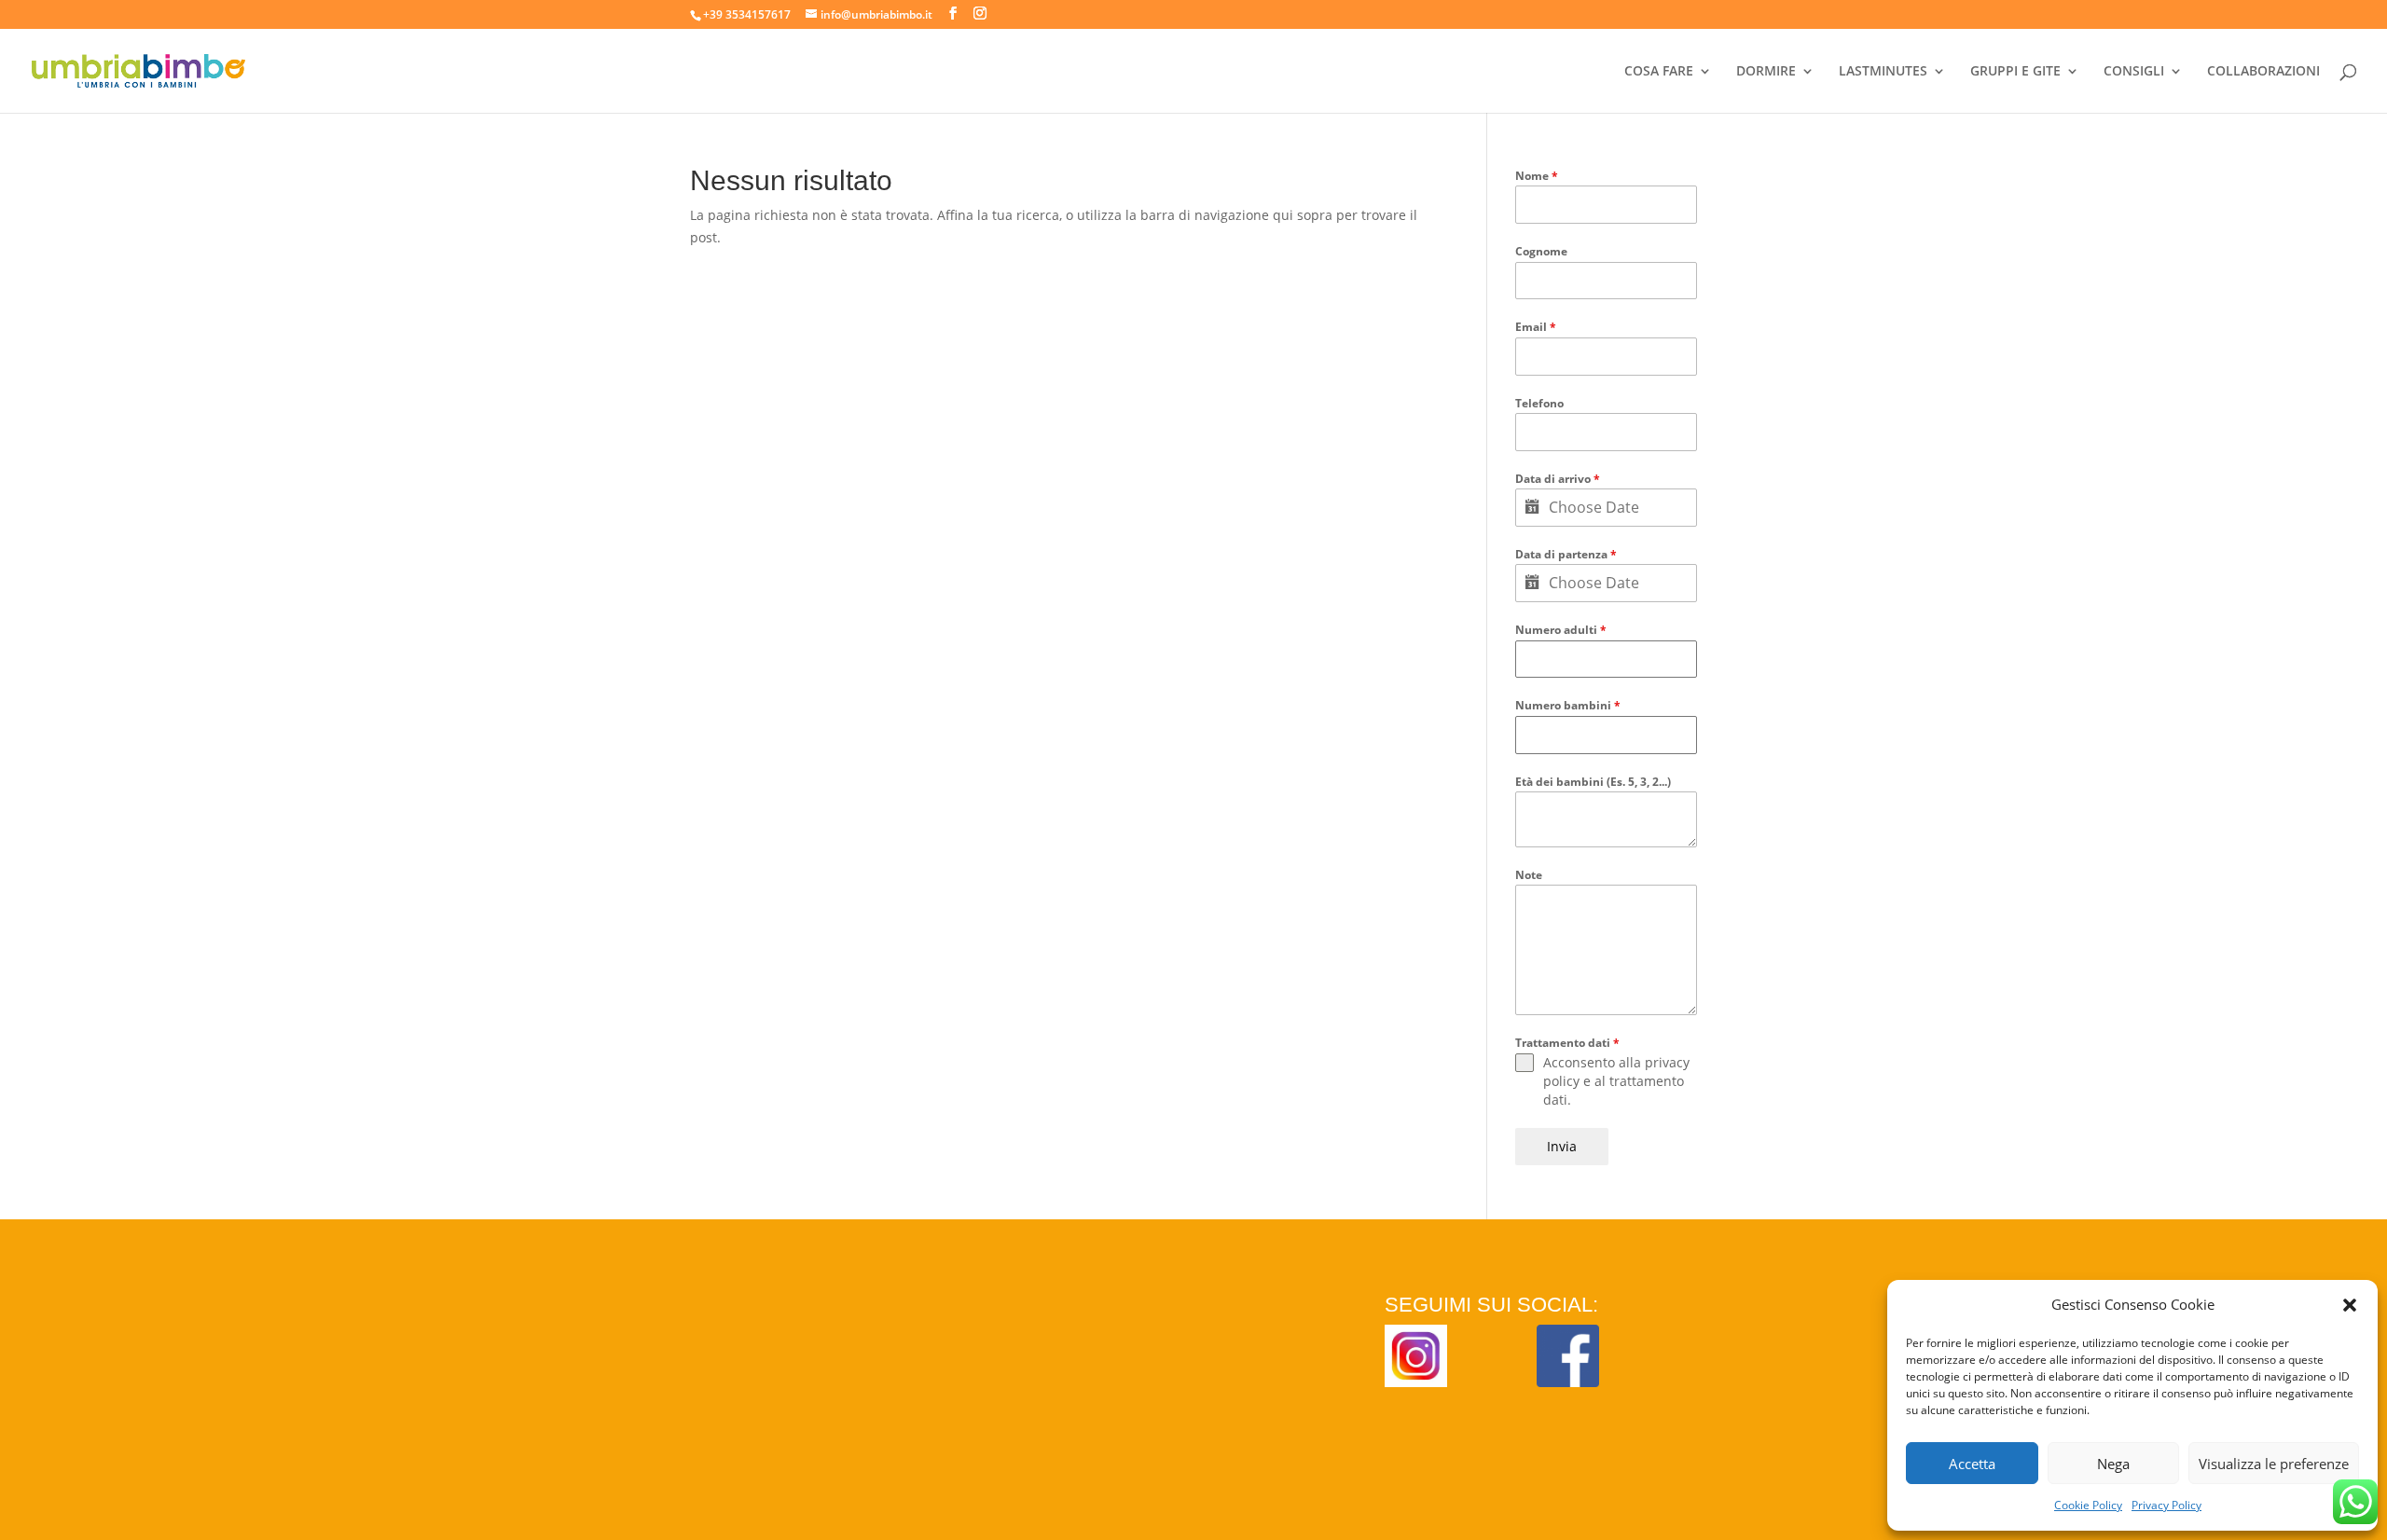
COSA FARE (1659, 72)
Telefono (1539, 403)
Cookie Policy (2088, 1505)
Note (1529, 875)
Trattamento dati (1567, 1043)
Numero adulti (1561, 630)
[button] (2350, 1305)
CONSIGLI (2134, 72)
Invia (1562, 1146)
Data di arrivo (1558, 479)
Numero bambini (1568, 705)
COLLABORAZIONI (2263, 72)
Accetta (1972, 1464)
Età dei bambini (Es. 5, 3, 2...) (1593, 782)
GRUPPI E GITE (2015, 72)
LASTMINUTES (1883, 72)
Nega (2113, 1464)
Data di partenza (1566, 554)
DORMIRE (1766, 72)
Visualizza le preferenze (2274, 1464)
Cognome (1541, 251)
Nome (1537, 176)
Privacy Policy (2166, 1505)
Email (1536, 327)
